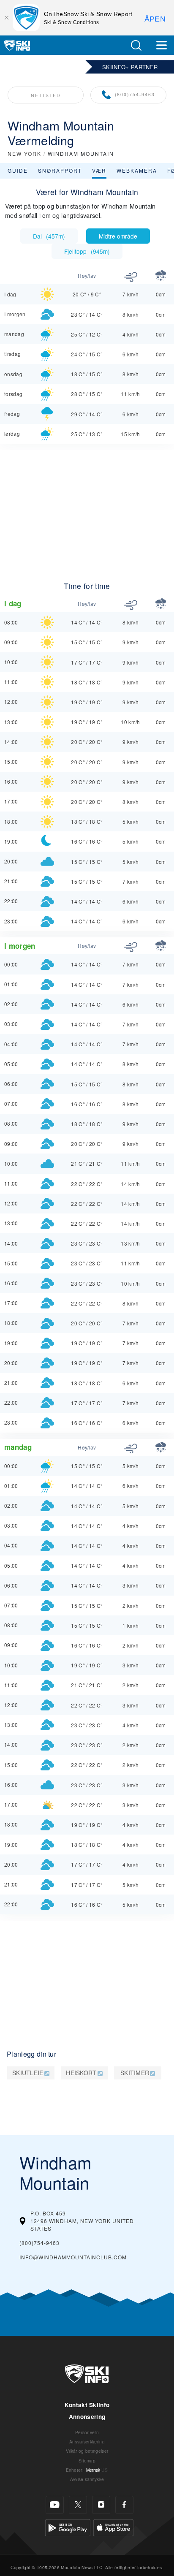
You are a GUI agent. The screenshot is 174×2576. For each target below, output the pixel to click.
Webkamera (137, 170)
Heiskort (81, 2073)
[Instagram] (101, 2505)
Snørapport (60, 170)
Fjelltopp (87, 251)
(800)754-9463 (135, 94)
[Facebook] (124, 2505)
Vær (99, 170)
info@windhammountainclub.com (73, 2257)
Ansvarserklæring (87, 2442)
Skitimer (135, 2073)
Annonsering (87, 2417)
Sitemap (87, 2461)
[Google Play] (68, 2526)
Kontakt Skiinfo (87, 2405)
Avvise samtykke (87, 2479)
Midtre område (118, 236)
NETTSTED (46, 95)
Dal (49, 236)
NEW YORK (24, 153)
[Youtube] (55, 2505)
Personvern (87, 2432)
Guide (18, 170)
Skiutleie (28, 2073)
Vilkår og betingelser (87, 2451)
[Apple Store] (113, 2526)
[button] (136, 45)
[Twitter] (78, 2505)
